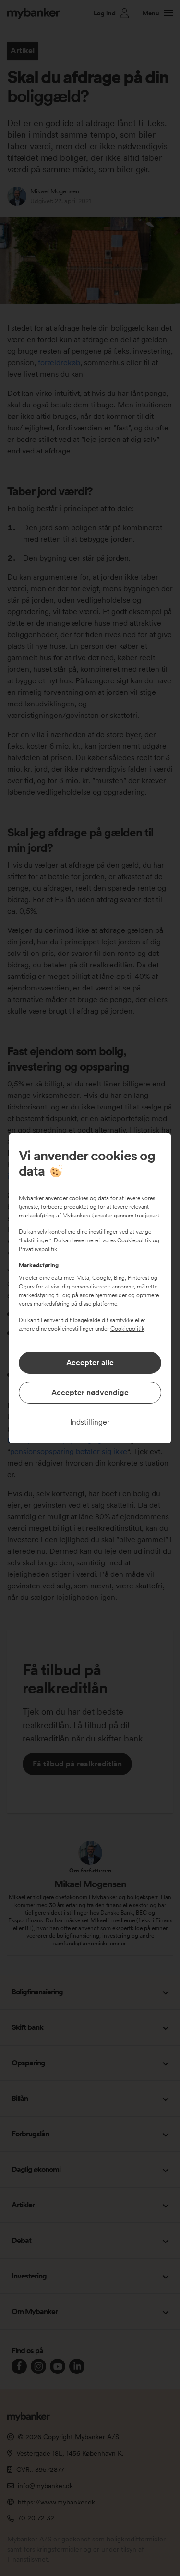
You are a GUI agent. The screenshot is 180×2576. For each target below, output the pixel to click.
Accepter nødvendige (90, 1392)
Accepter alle (90, 1363)
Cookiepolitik (134, 1240)
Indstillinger (90, 1422)
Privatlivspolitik (38, 1249)
